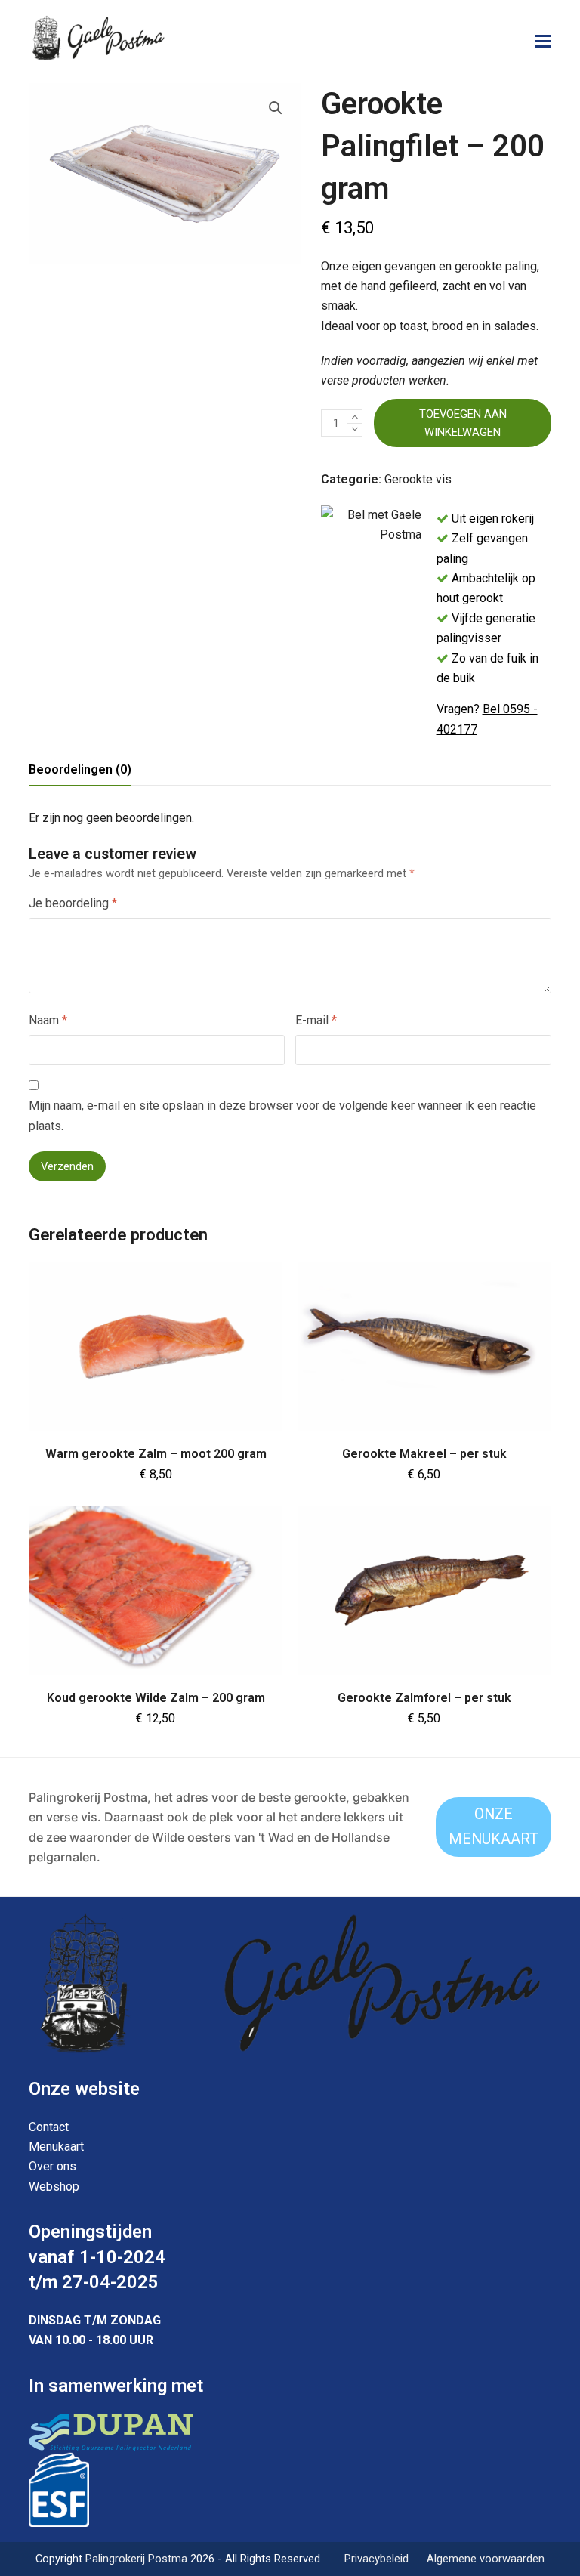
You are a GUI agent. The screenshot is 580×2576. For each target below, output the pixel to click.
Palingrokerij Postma (138, 2559)
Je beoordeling (73, 903)
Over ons (52, 2166)
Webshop (54, 2187)
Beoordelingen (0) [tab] (80, 769)
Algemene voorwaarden (486, 2559)
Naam (48, 1020)
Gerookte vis (418, 479)
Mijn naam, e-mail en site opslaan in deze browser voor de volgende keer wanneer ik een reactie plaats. (282, 1115)
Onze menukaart (494, 1827)
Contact (49, 2127)
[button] (543, 42)
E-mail (316, 1020)
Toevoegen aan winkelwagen (463, 423)
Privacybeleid (376, 2559)
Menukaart (56, 2147)
